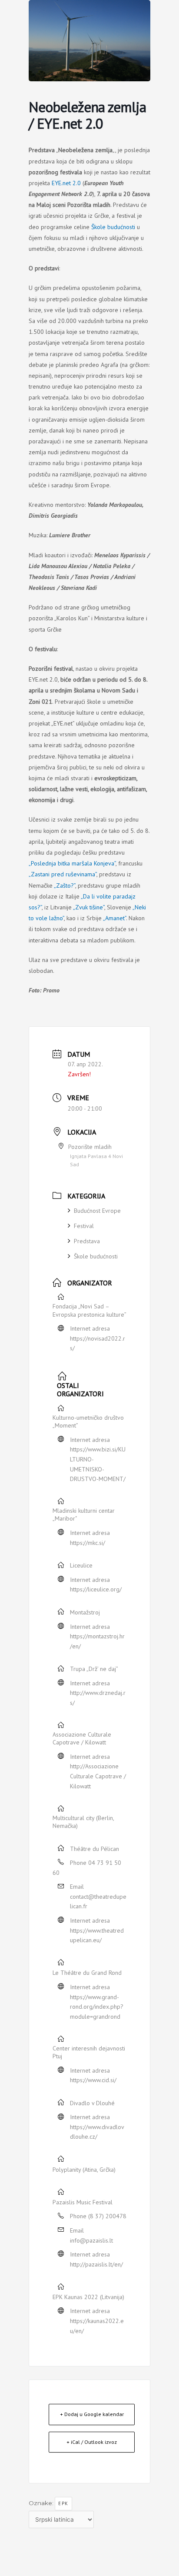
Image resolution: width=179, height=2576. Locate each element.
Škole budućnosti (113, 227)
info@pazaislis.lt (91, 2240)
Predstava (87, 1241)
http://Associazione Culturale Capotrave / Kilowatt (98, 1776)
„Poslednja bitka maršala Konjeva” (72, 863)
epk (63, 2503)
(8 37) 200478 (107, 2216)
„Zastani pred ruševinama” (63, 874)
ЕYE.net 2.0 (66, 183)
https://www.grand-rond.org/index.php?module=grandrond (97, 2007)
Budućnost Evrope (97, 1211)
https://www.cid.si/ (93, 2080)
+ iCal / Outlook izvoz (92, 2442)
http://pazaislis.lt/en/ (96, 2264)
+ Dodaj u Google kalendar (92, 2414)
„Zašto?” (65, 885)
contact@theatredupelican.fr (98, 1902)
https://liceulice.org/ (96, 1589)
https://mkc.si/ (88, 1543)
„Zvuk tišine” (89, 907)
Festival (84, 1226)
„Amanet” (114, 918)
